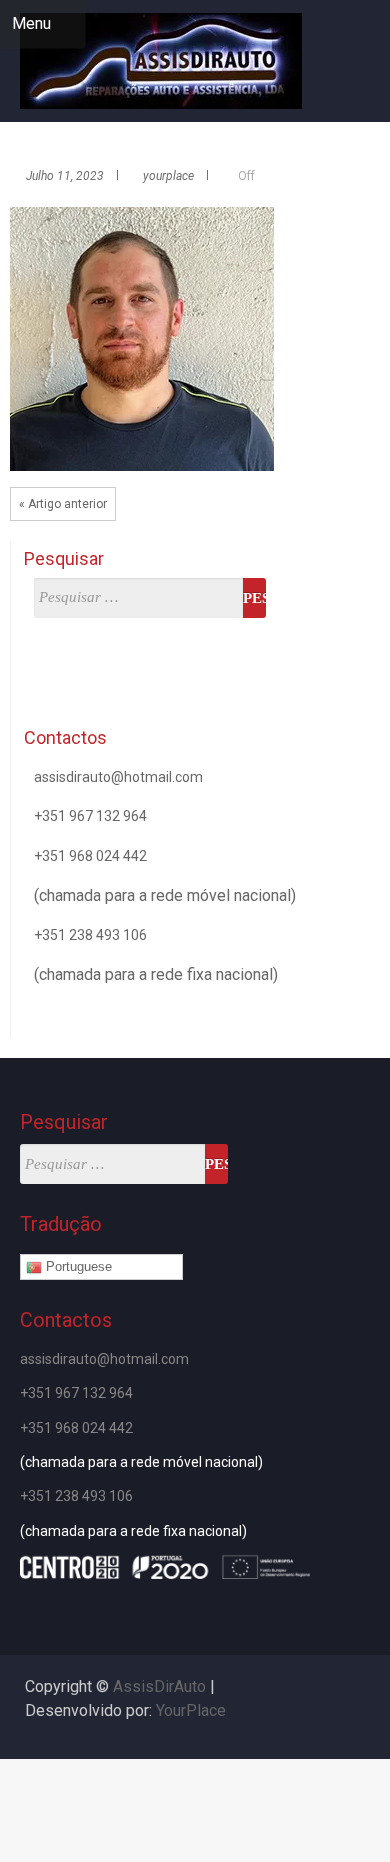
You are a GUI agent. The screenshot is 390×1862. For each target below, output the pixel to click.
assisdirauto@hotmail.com (118, 777)
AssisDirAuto (159, 1686)
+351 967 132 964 (90, 816)
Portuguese (77, 1266)
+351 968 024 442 (90, 856)
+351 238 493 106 (90, 935)
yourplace (168, 176)
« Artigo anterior (63, 504)
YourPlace (191, 1710)
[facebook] (367, 89)
